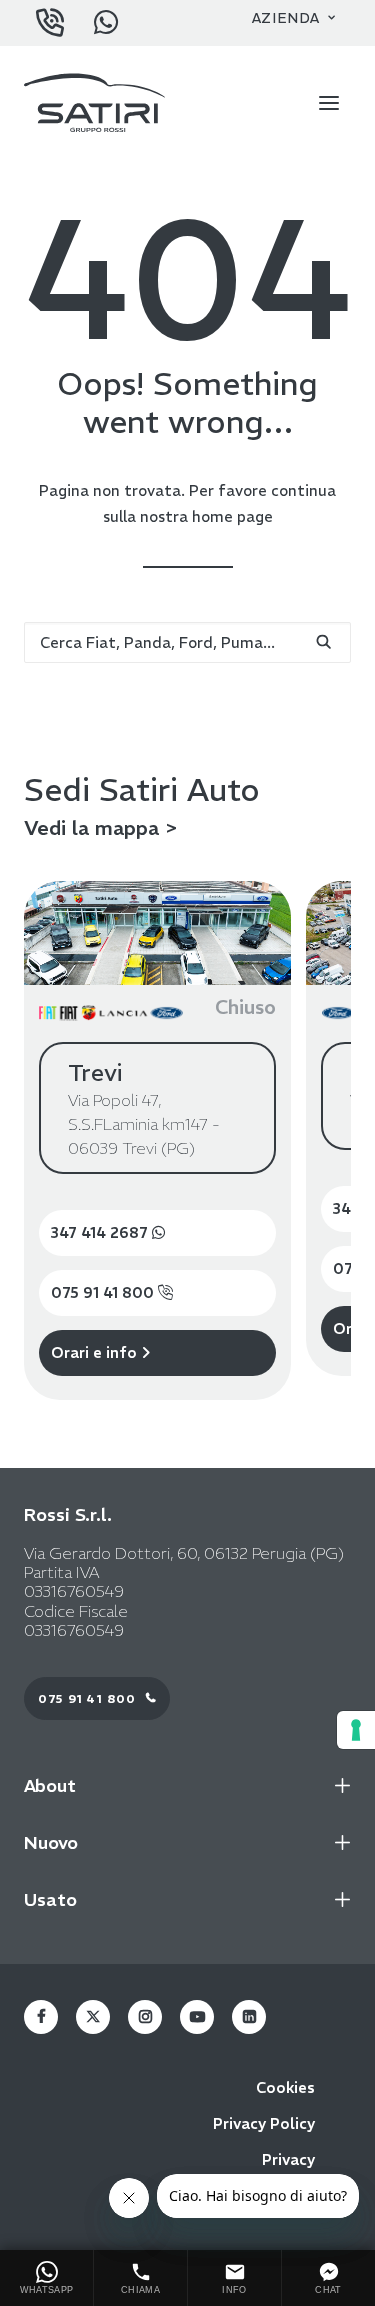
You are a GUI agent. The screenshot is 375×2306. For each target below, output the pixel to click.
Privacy (288, 2159)
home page (232, 516)
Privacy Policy (264, 2123)
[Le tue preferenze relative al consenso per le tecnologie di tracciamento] (356, 1730)
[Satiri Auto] (94, 102)
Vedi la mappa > (101, 827)
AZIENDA (286, 18)
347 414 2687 (101, 1232)
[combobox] (187, 642)
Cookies (285, 2087)
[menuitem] (294, 18)
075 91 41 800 (104, 1292)
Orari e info (96, 1352)
